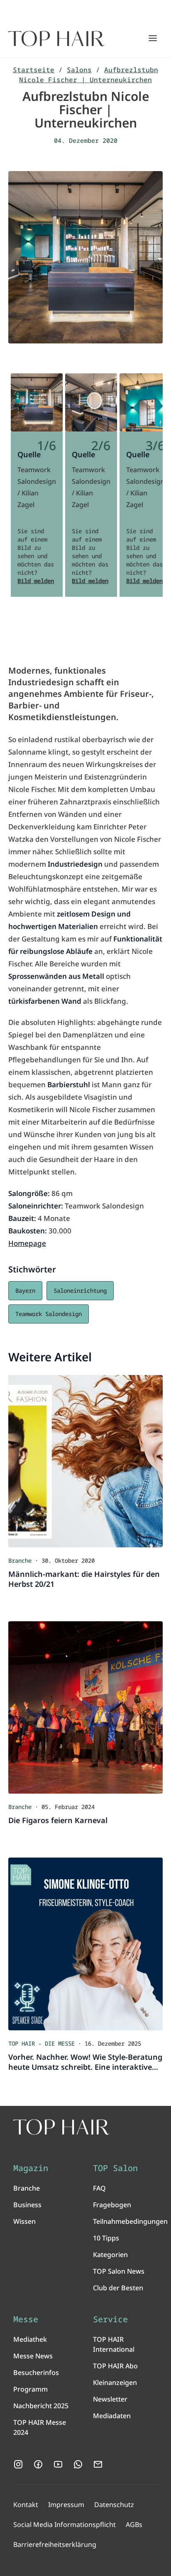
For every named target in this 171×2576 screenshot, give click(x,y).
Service (110, 2319)
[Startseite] (56, 39)
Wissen (24, 2221)
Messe (26, 2319)
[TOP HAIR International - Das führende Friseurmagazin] (61, 2127)
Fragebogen (112, 2205)
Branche (27, 2188)
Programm (31, 2389)
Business (27, 2205)
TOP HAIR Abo (115, 2366)
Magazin (31, 2168)
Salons (79, 70)
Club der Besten (118, 2288)
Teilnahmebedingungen (130, 2221)
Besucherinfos (36, 2373)
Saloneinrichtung (80, 1290)
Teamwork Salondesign (49, 1314)
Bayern (25, 1290)
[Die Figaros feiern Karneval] (85, 1707)
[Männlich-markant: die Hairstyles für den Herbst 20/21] (85, 1461)
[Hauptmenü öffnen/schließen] (153, 38)
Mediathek (30, 2339)
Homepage (27, 1243)
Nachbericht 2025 (41, 2406)
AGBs (134, 2525)
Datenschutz (114, 2505)
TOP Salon (115, 2168)
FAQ (99, 2188)
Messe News (33, 2356)
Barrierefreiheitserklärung (55, 2544)
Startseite (34, 70)
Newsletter (110, 2399)
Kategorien (110, 2255)
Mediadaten (112, 2416)
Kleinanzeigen (115, 2382)
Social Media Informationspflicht (65, 2525)
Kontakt (26, 2505)
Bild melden (36, 581)
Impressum (66, 2505)
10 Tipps (106, 2238)
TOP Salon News (119, 2271)
